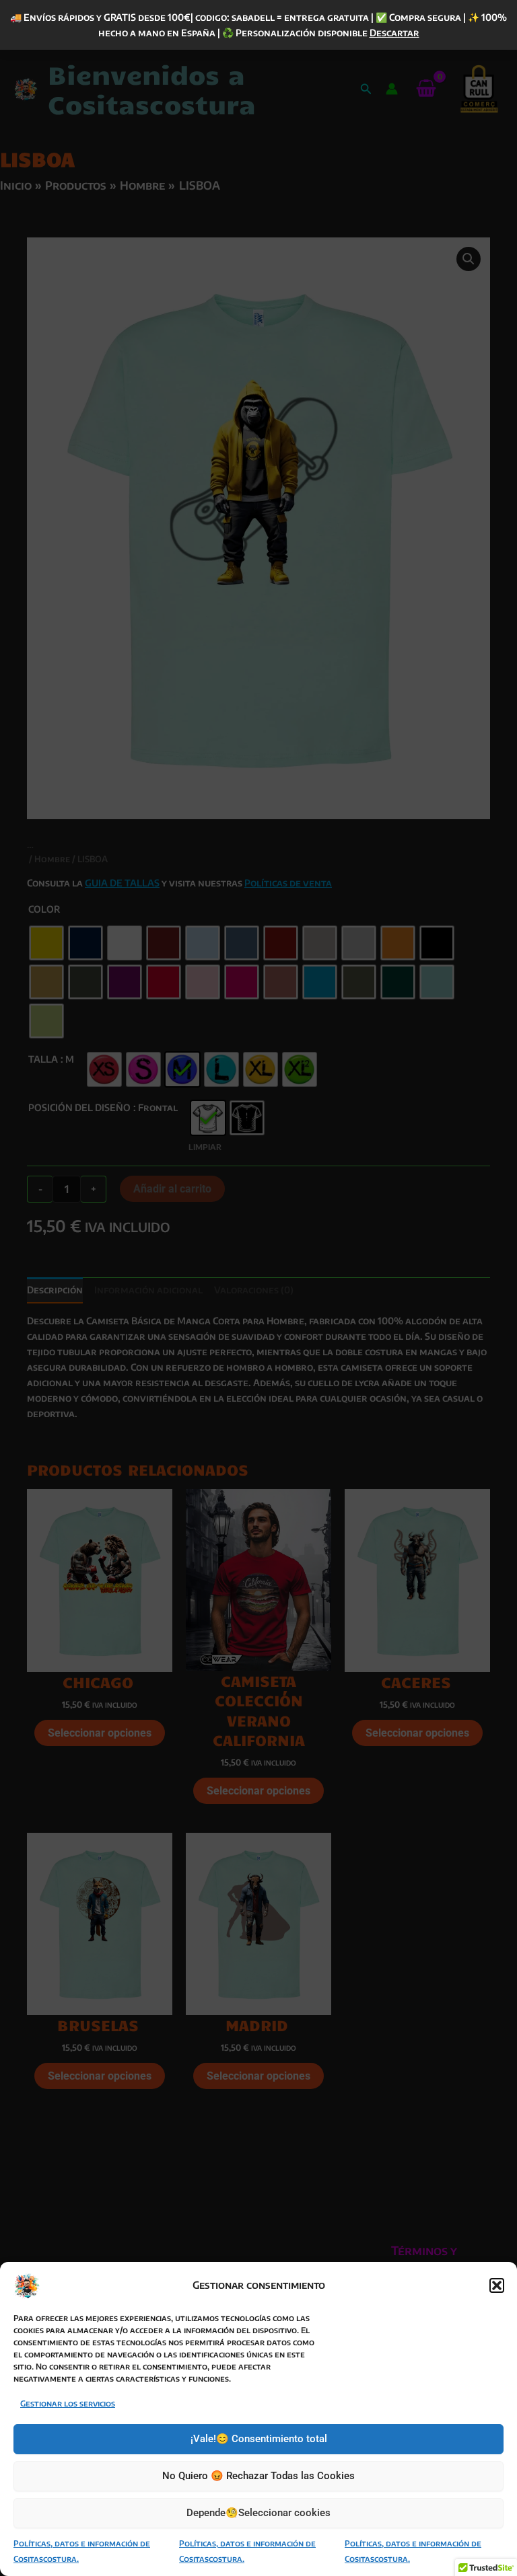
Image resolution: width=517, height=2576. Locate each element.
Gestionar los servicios (68, 2403)
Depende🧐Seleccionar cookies (258, 2513)
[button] (497, 2285)
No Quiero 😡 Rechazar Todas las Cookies (258, 2476)
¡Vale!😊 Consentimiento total (259, 2439)
